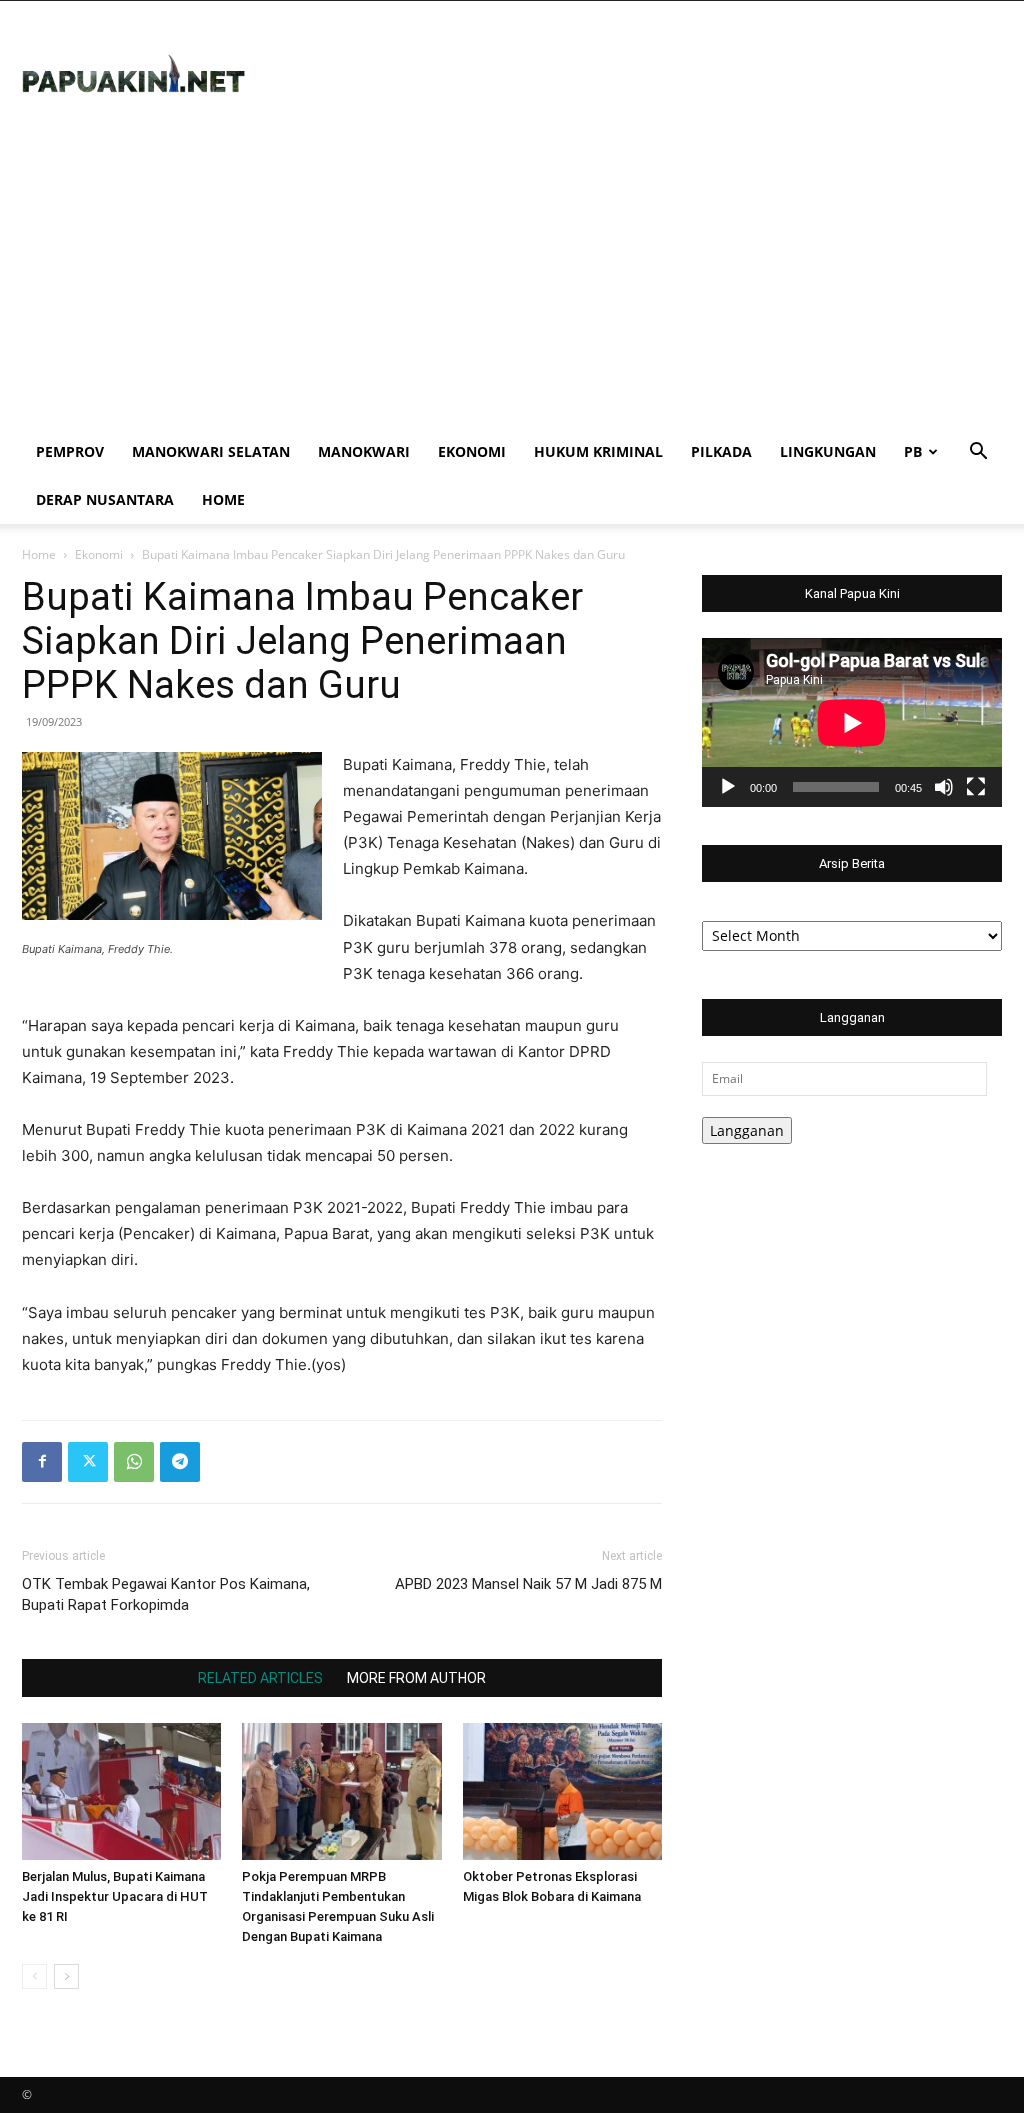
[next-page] (66, 1976)
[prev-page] (34, 1976)
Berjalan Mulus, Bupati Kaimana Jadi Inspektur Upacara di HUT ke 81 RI (115, 1896)
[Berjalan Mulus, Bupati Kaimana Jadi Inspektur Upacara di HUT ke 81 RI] (121, 1791)
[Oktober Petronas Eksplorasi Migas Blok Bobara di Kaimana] (562, 1791)
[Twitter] (88, 1462)
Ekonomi (472, 451)
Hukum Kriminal (598, 451)
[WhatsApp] (134, 1462)
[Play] (728, 787)
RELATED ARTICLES (260, 1678)
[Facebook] (42, 1462)
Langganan (747, 1130)
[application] (852, 722)
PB (913, 451)
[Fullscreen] (976, 787)
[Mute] (944, 787)
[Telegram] (180, 1462)
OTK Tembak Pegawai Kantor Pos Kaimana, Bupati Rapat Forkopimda (166, 1594)
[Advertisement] (512, 278)
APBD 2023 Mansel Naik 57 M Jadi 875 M (528, 1584)
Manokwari (364, 451)
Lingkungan (828, 451)
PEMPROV (70, 451)
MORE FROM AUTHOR (416, 1678)
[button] (978, 453)
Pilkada (721, 451)
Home (223, 499)
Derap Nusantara (105, 499)
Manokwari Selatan (211, 451)
